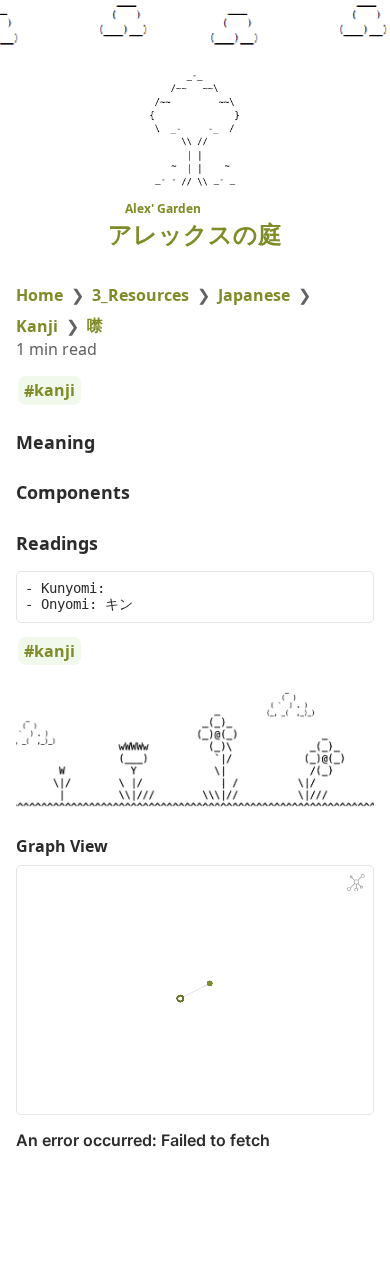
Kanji (37, 326)
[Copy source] (352, 592)
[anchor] (113, 442)
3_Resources (140, 295)
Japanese (254, 295)
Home (39, 295)
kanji (54, 391)
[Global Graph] (356, 883)
